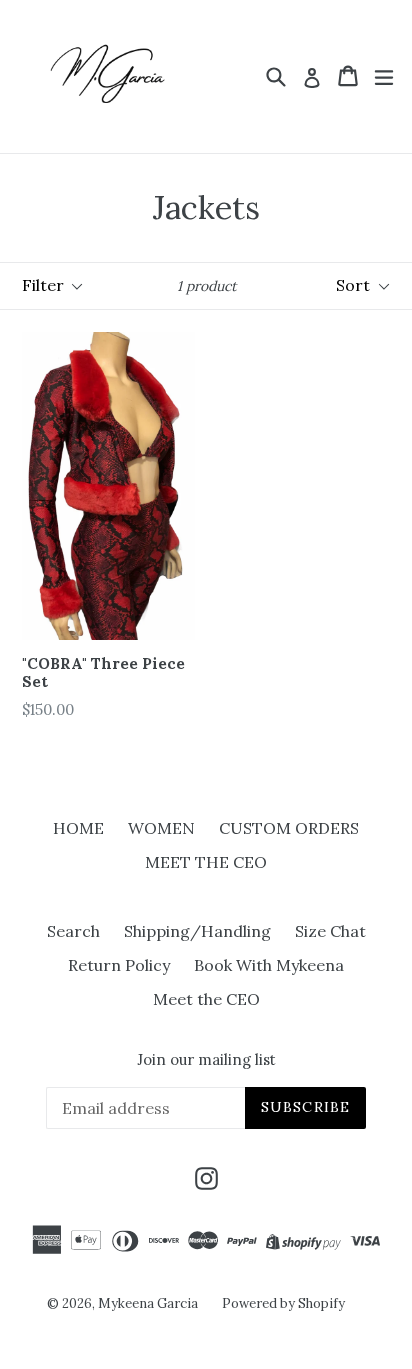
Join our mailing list (206, 1060)
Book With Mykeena (269, 965)
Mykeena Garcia (148, 1303)
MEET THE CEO (206, 862)
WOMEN (161, 828)
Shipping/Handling (197, 931)
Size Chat (330, 931)
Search (73, 931)
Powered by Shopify (283, 1303)
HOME (78, 828)
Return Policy (119, 965)
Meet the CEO (206, 999)
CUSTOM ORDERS (289, 828)
